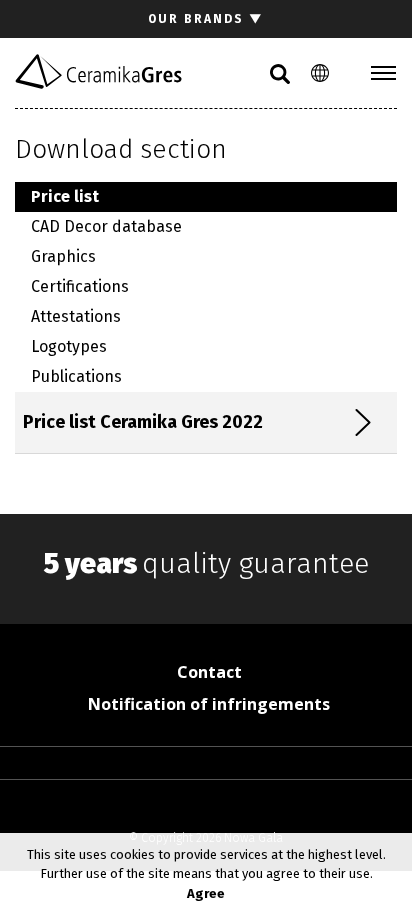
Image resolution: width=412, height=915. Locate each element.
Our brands (206, 19)
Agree (206, 893)
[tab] (200, 422)
